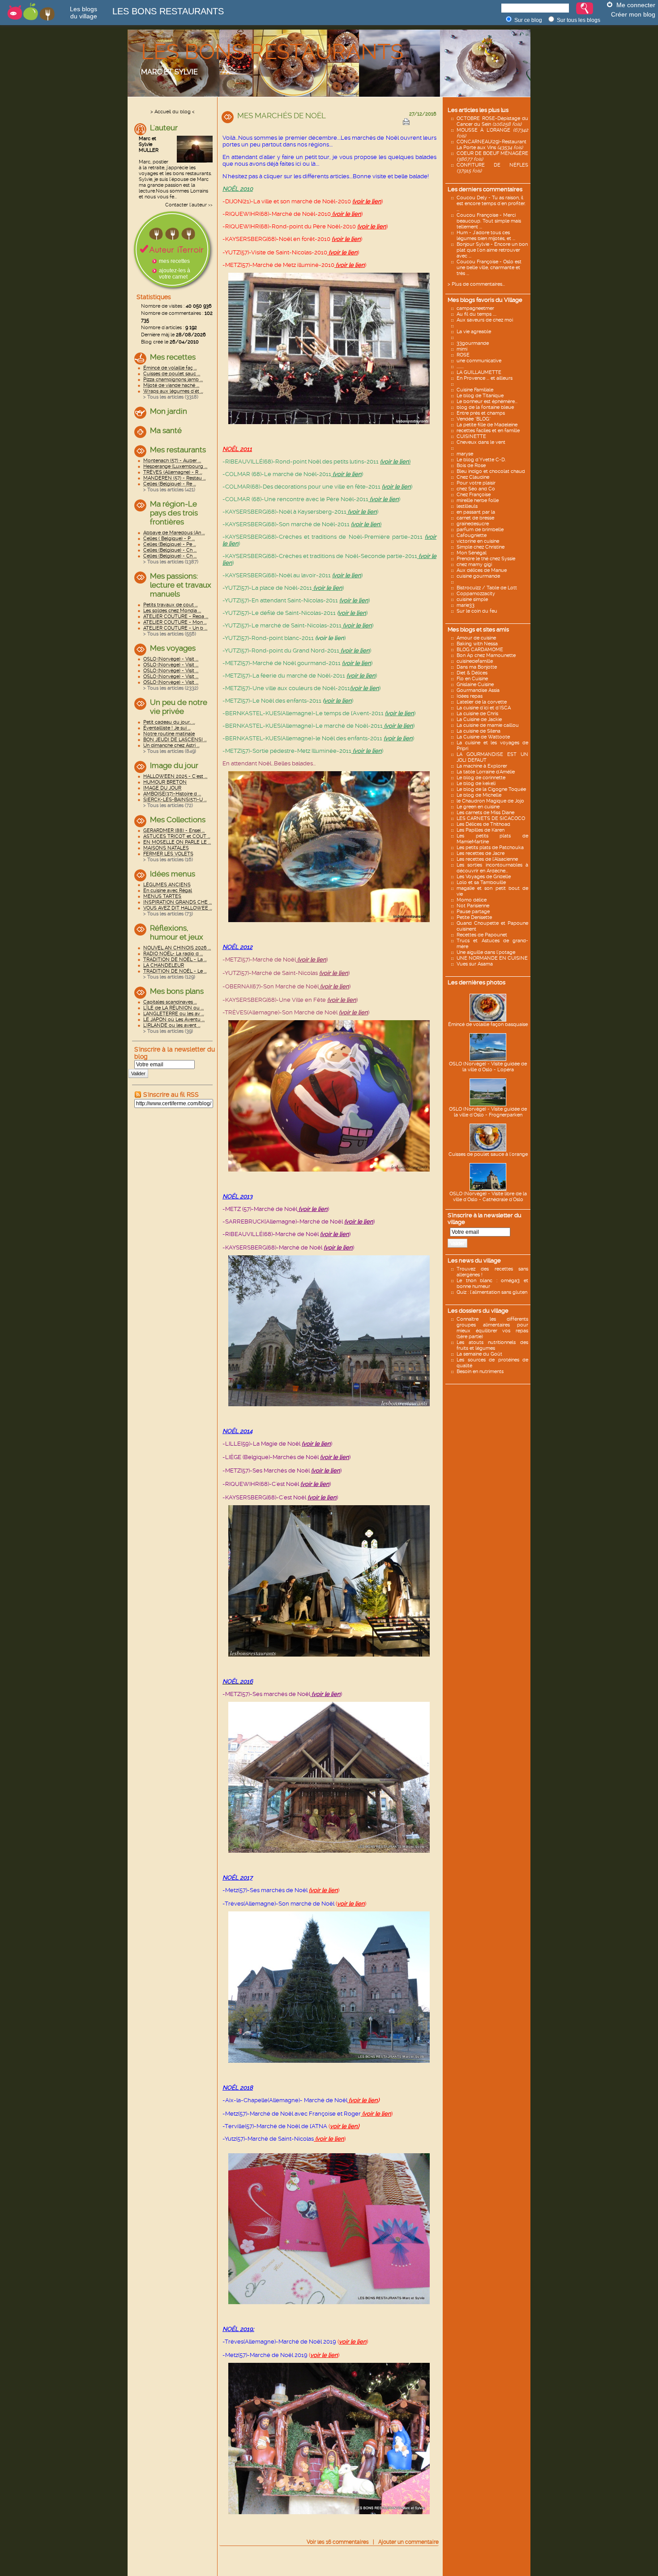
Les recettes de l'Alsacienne (487, 859)
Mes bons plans (177, 991)
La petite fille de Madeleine (487, 425)
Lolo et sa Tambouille (481, 882)
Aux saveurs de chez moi (485, 320)
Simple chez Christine (481, 547)
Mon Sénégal (472, 553)
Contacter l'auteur (186, 205)
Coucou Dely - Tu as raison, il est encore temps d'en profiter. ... (491, 204)
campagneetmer (475, 308)
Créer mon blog (633, 14)
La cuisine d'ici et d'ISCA (484, 708)
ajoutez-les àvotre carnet (175, 274)
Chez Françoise (474, 495)
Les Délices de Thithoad (483, 824)
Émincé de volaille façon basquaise (488, 1024)
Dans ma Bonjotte (477, 667)
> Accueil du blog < (173, 112)
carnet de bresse (475, 518)
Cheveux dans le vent (481, 442)
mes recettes (174, 261)
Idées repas (470, 696)
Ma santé (166, 430)
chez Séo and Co (476, 489)
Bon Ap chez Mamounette (486, 655)
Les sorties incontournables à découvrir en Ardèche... (492, 868)
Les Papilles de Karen (481, 830)
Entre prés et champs (481, 413)
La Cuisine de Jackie (479, 719)
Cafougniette (472, 535)
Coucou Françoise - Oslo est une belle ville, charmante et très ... (489, 268)
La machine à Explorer (482, 766)
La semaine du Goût (479, 1354)
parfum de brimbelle (480, 530)
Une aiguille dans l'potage (486, 952)
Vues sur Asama (475, 964)
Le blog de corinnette (481, 778)
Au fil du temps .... (476, 314)
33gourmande (473, 343)
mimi (462, 349)
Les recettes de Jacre (481, 853)
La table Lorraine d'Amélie (486, 772)
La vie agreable (474, 332)
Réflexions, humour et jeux (177, 932)
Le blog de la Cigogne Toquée (491, 789)
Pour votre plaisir (476, 483)
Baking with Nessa (477, 644)
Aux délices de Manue (482, 570)
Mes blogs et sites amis (478, 629)
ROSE (463, 355)
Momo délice (472, 900)
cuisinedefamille (475, 661)
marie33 (466, 605)
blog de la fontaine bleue (485, 407)
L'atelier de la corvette (482, 702)
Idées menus (173, 874)
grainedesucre (473, 524)
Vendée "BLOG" (474, 419)
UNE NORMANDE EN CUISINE (492, 958)
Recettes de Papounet (482, 935)
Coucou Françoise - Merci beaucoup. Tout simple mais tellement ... (489, 221)
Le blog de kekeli (476, 784)
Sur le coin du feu (477, 611)
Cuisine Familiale (475, 390)
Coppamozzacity (476, 594)
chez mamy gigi (474, 565)
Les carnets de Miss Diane (485, 813)
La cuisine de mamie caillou (488, 725)
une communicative (479, 361)
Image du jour (174, 765)
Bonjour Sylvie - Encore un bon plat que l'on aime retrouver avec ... (492, 250)
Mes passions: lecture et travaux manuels (181, 585)
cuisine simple (472, 599)
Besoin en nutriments (480, 1372)
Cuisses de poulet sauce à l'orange (488, 1154)
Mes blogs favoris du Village (485, 300)
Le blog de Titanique (480, 396)
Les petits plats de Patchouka (490, 848)
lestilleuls (467, 506)
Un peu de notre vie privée (179, 707)
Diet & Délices (472, 673)
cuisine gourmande (478, 576)
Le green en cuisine (478, 807)
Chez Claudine (473, 477)
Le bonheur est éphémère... (487, 401)
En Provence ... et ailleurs (485, 378)
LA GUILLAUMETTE (479, 372)
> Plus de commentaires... (476, 284)
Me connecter (636, 5)
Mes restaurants (178, 450)
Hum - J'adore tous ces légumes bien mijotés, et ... (486, 236)
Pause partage (473, 912)
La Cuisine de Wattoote (483, 737)
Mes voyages (173, 648)
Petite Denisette (474, 917)
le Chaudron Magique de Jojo (490, 801)
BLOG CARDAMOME (480, 650)
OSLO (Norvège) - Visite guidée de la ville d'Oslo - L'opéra (488, 1067)
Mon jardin (169, 411)
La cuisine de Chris (477, 714)
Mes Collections (178, 820)
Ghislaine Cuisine (475, 685)
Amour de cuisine (476, 638)
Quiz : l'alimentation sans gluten (492, 1292)
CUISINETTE (471, 436)
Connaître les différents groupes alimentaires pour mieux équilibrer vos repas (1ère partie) (492, 1328)
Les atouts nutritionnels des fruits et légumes (492, 1345)
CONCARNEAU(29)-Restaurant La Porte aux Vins (491, 145)
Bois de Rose (471, 466)
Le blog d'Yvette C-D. (481, 460)
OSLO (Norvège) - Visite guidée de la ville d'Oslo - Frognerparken (488, 1112)
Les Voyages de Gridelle (484, 877)
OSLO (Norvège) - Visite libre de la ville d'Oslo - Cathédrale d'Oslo (488, 1197)
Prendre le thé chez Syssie (486, 559)
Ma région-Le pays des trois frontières (174, 513)
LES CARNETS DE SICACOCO (491, 818)
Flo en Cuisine (472, 679)
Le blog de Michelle (479, 795)
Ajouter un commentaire (408, 2542)
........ (460, 367)
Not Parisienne (473, 906)
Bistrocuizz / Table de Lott (487, 588)
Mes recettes (173, 357)
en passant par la (476, 512)
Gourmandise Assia (478, 690)
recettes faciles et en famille (488, 431)
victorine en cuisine (478, 541)
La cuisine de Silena (479, 731)
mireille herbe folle (478, 500)
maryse (465, 454)
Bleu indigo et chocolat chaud (491, 471)
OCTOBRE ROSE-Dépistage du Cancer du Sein (492, 121)
